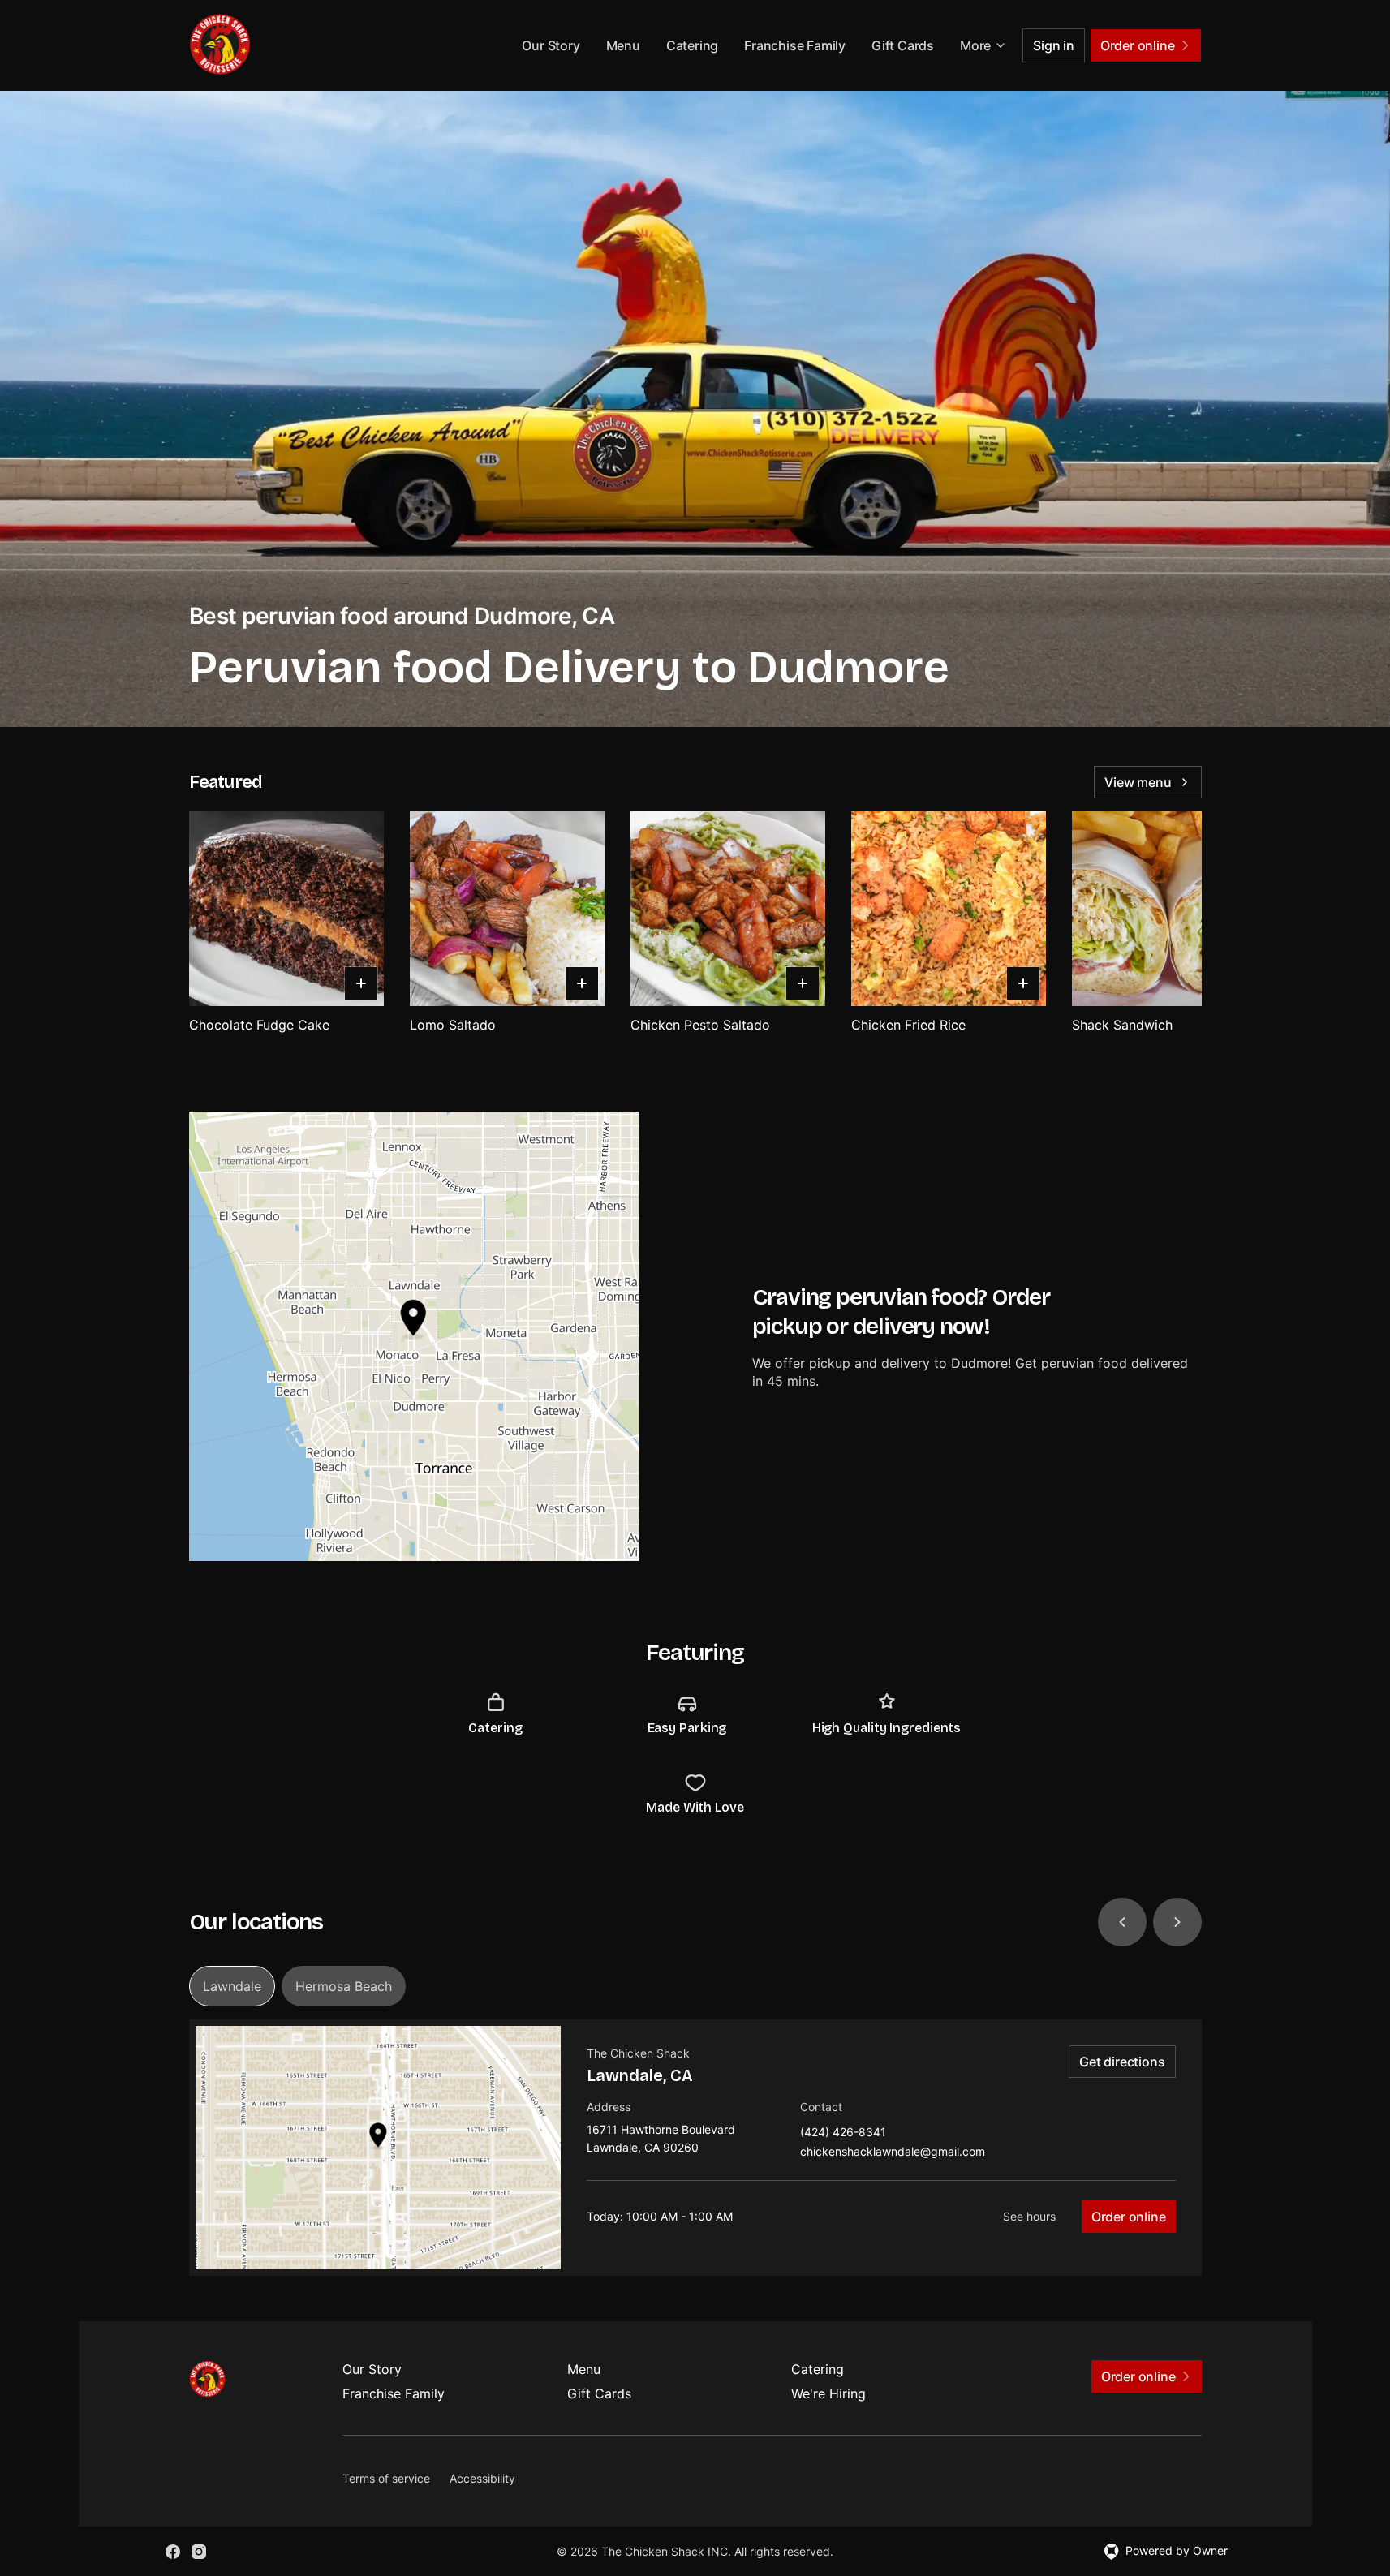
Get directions (1122, 2062)
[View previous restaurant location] (1122, 1922)
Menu (623, 45)
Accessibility (482, 2478)
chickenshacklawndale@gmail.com (893, 2152)
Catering (692, 45)
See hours (1029, 2216)
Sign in (1054, 45)
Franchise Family (795, 45)
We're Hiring (828, 2393)
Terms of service (386, 2478)
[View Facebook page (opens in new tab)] (173, 2552)
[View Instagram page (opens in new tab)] (199, 2552)
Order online (1129, 2217)
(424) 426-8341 (843, 2133)
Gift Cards (903, 45)
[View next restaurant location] (1177, 1922)
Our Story (551, 45)
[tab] (232, 1986)
